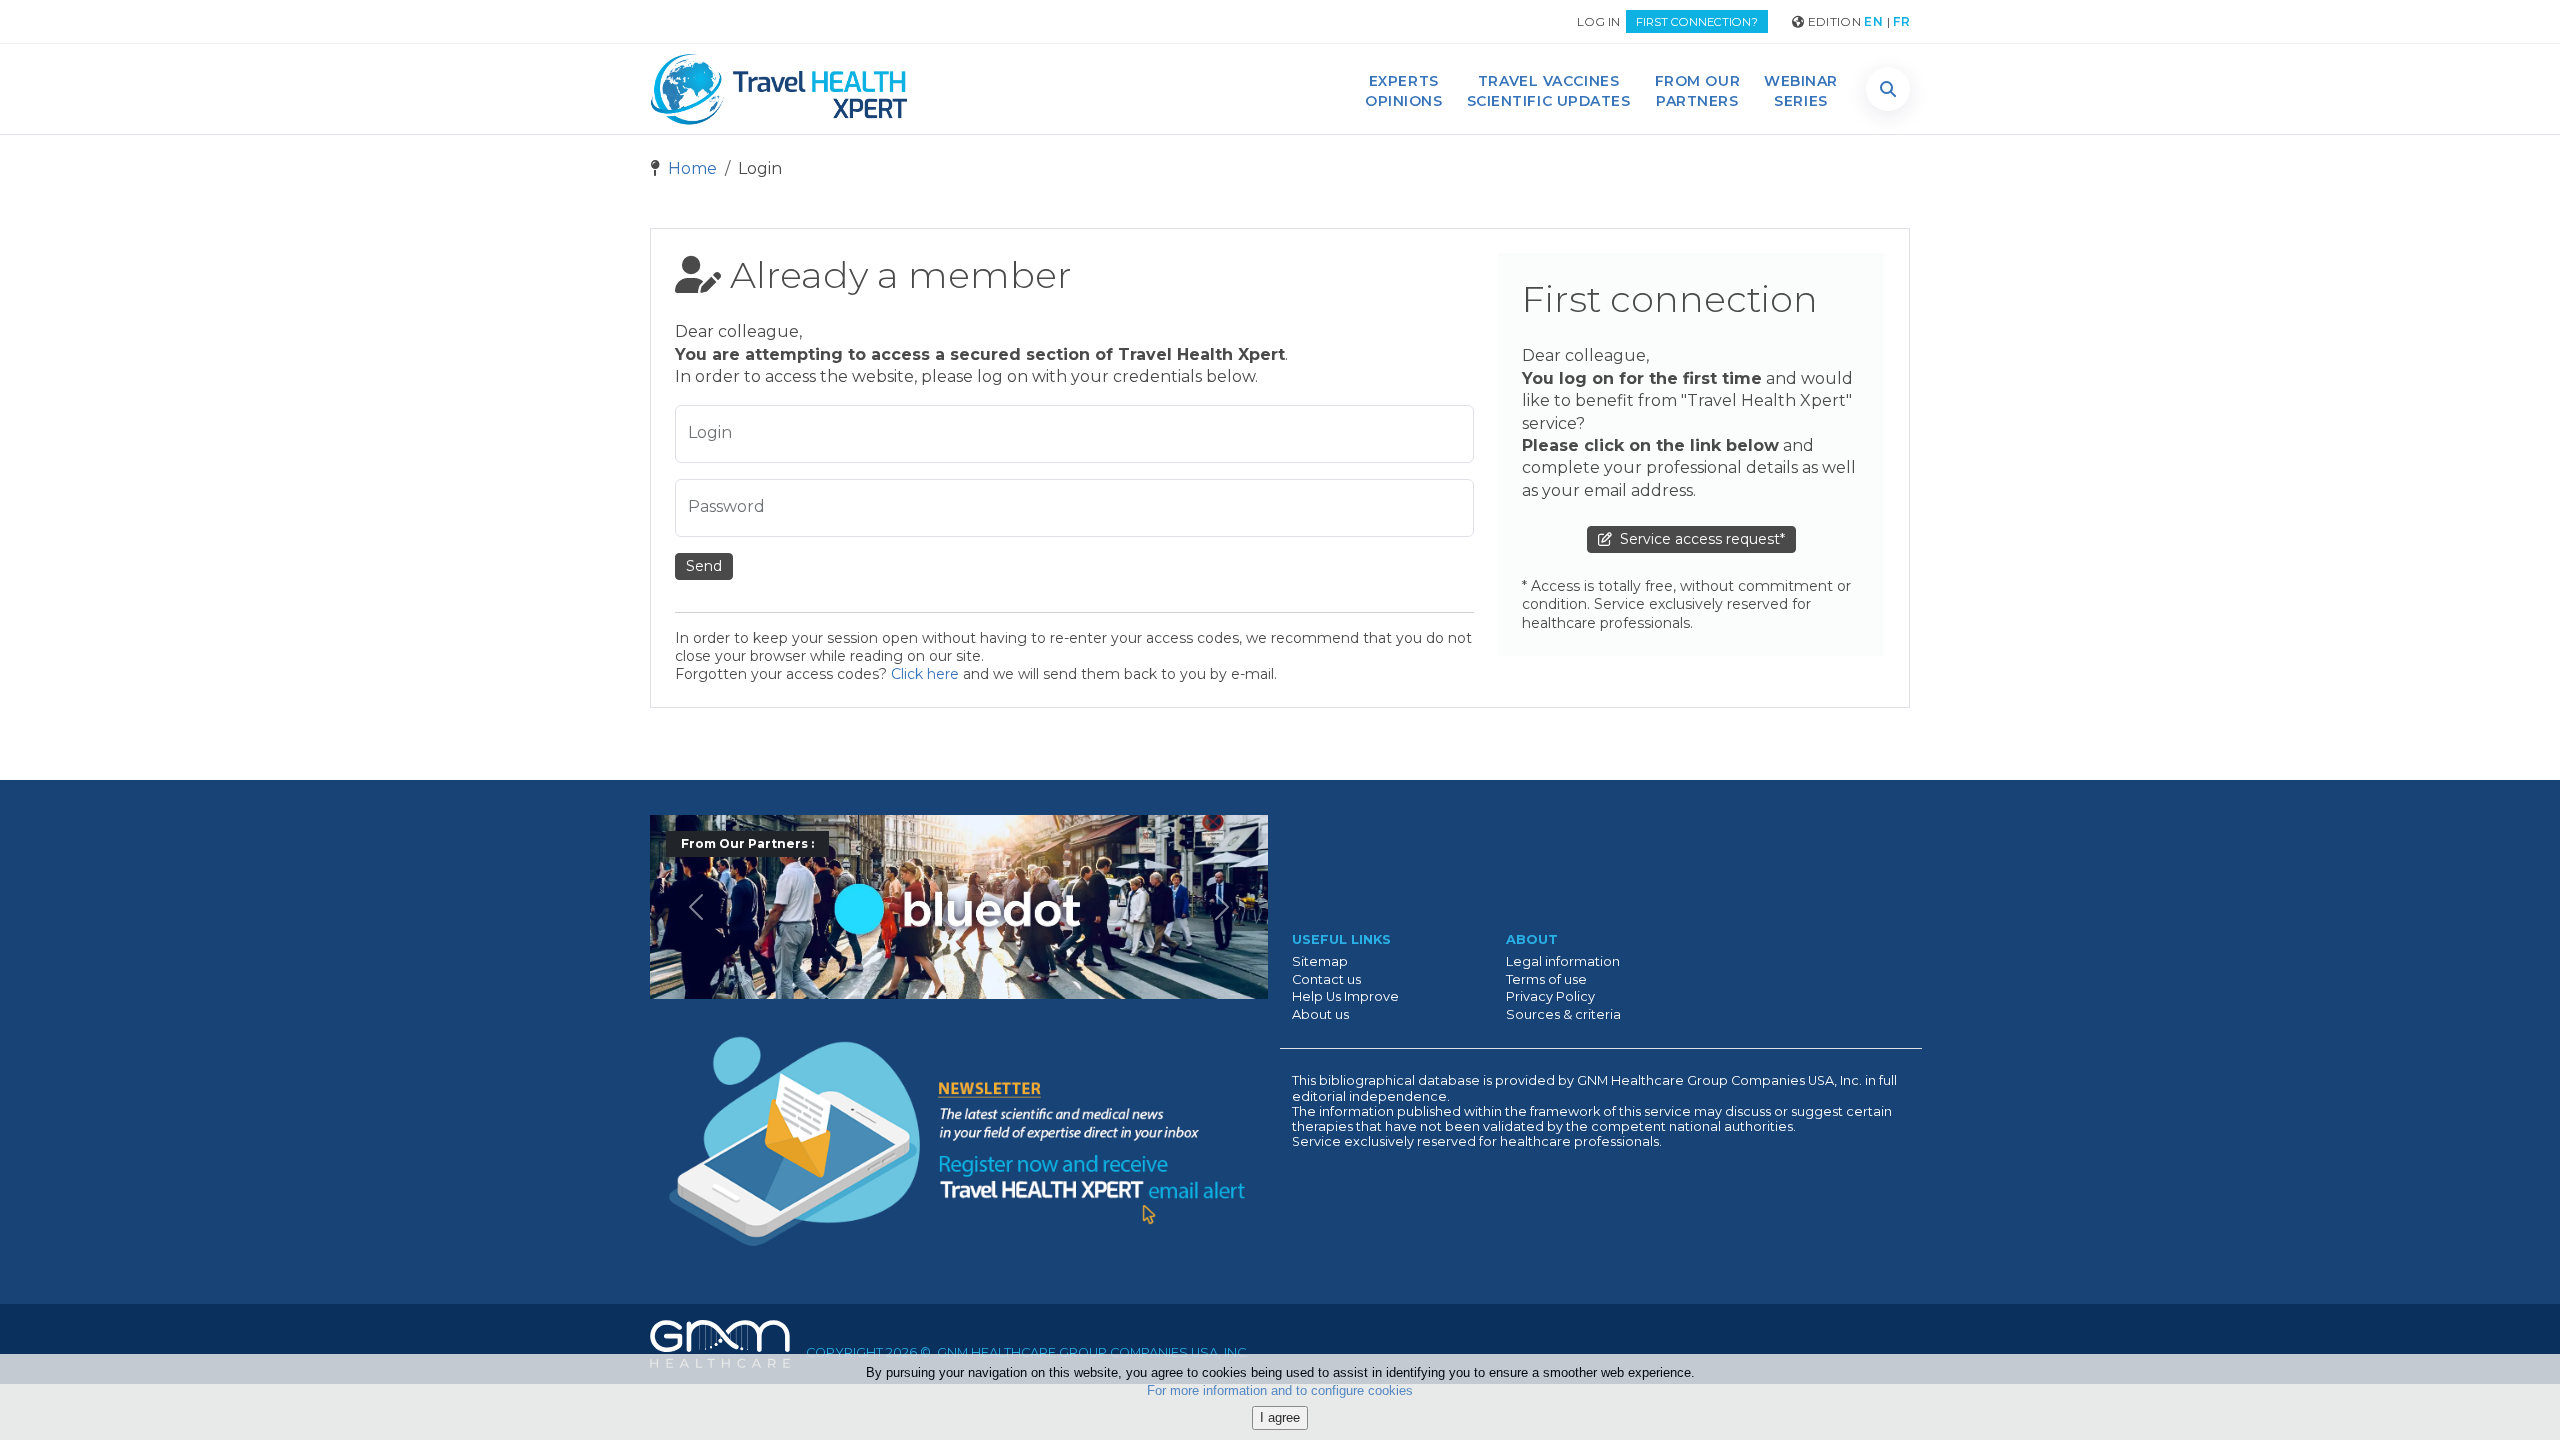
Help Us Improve (1345, 996)
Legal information (1563, 961)
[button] (1888, 89)
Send (704, 566)
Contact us (1326, 979)
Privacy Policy (1550, 996)
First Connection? (1697, 22)
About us (1320, 1014)
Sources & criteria (1563, 1014)
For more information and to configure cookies (1280, 1391)
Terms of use (1546, 979)
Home (690, 168)
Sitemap (1320, 961)
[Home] (779, 89)
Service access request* (1698, 539)
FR (1901, 21)
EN (1873, 21)
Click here (925, 674)
